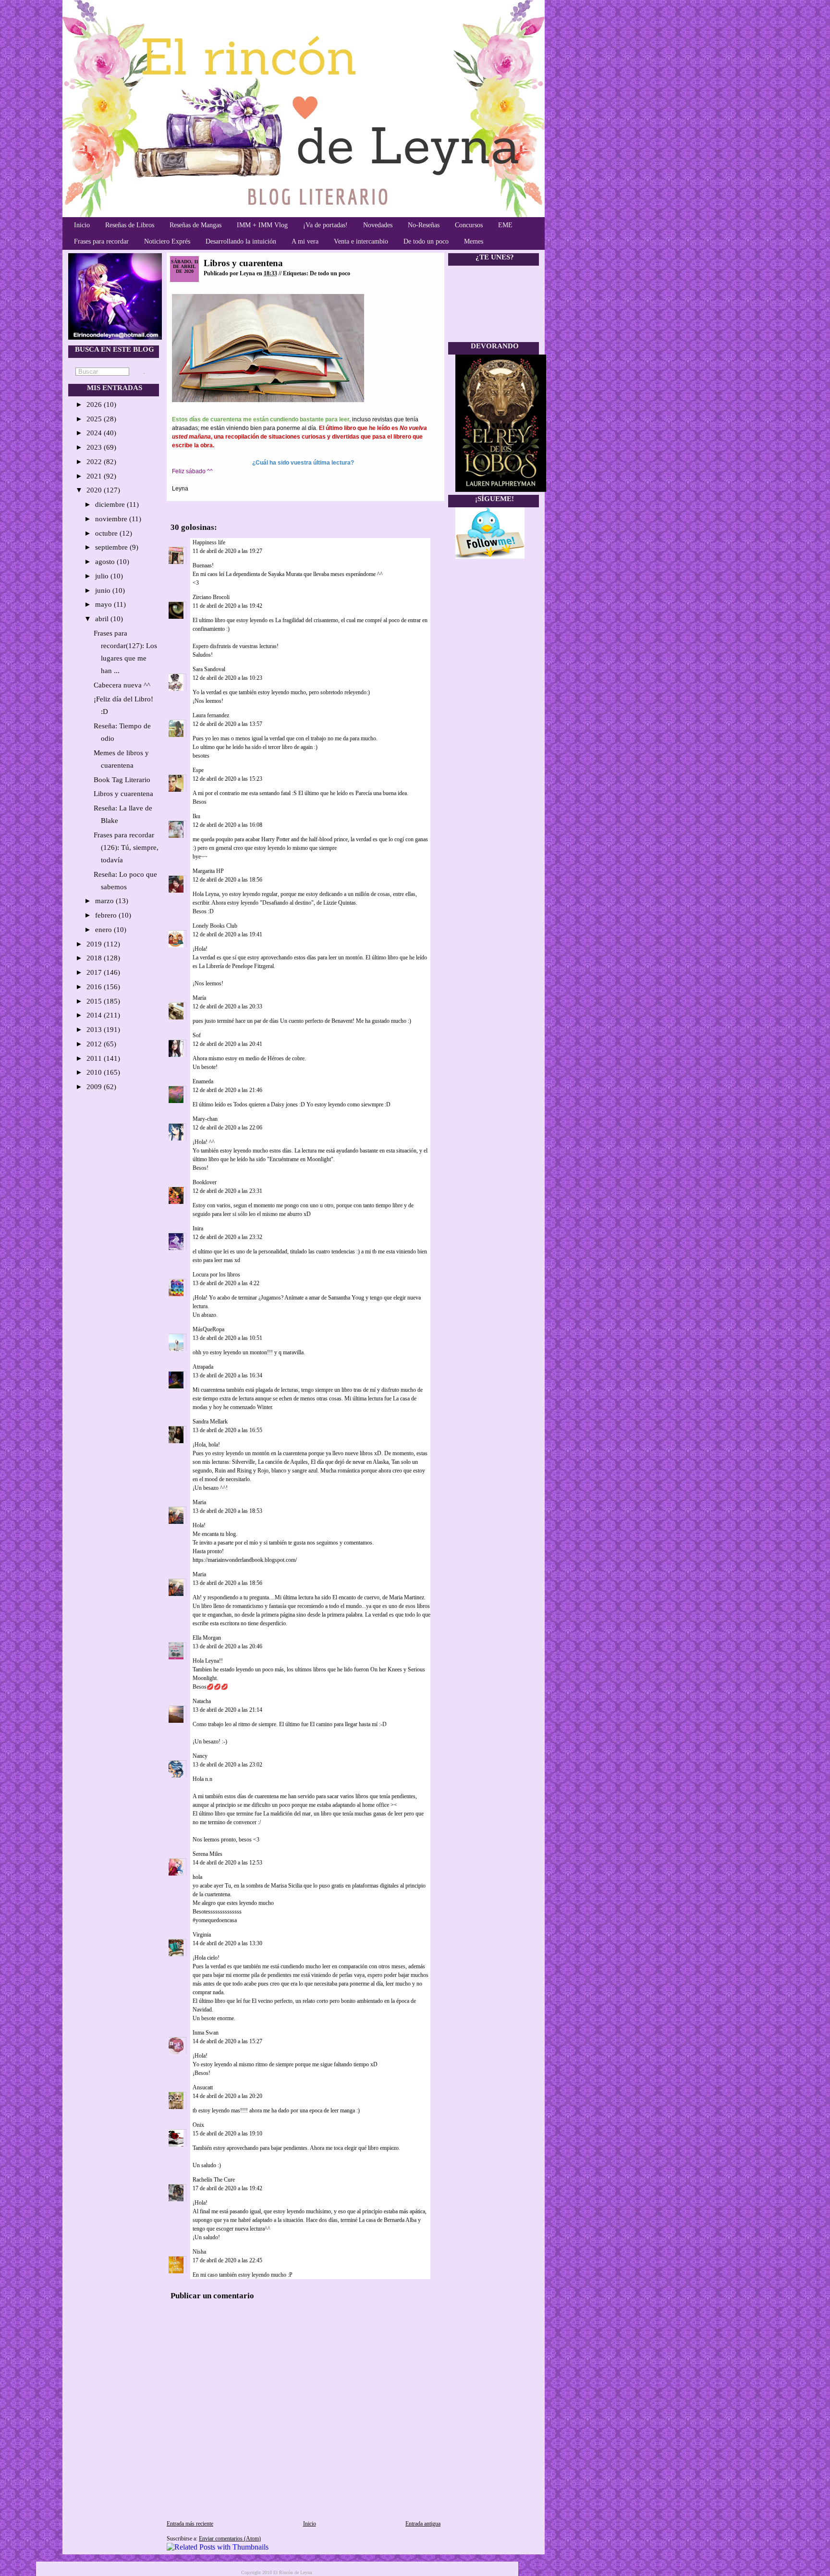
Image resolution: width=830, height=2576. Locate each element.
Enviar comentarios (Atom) (230, 2539)
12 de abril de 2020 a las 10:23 (227, 678)
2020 (95, 490)
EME (505, 225)
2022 (95, 462)
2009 (95, 1087)
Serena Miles (207, 1854)
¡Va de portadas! (325, 225)
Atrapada (203, 1367)
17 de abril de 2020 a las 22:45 (227, 2260)
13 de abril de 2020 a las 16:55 (227, 1430)
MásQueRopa (208, 1329)
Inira (198, 1228)
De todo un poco (426, 241)
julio (103, 576)
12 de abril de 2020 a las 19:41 (227, 934)
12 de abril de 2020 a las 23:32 (227, 1237)
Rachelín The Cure (214, 2180)
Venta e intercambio (361, 241)
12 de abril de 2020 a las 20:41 (227, 1044)
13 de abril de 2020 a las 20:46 (227, 1646)
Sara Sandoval (209, 669)
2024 (95, 433)
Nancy (200, 1756)
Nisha (199, 2252)
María (199, 998)
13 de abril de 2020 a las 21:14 (227, 1710)
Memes (474, 241)
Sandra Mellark (210, 1422)
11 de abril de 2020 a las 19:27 (227, 551)
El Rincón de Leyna (293, 2572)
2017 (95, 972)
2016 (95, 987)
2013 (95, 1030)
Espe (198, 770)
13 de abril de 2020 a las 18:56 (227, 1583)
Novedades (378, 225)
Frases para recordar (101, 241)
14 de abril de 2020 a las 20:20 (227, 2096)
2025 (95, 419)
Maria (199, 1502)
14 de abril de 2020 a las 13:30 (227, 1943)
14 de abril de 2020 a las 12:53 (227, 1863)
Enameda (203, 1081)
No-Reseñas (424, 225)
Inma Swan (206, 2033)
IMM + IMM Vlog (262, 225)
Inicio (82, 225)
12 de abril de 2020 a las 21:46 (227, 1090)
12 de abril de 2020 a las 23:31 (227, 1191)
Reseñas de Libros (130, 225)
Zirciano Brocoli (211, 597)
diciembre (111, 504)
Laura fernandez (211, 715)
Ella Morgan (207, 1638)
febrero (107, 915)
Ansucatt (203, 2087)
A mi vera (305, 241)
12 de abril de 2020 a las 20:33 (227, 1006)
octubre (107, 533)
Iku (196, 816)
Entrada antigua (423, 2524)
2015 (95, 1001)
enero (104, 930)
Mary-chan (205, 1119)
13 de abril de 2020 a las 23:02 (227, 1765)
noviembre (112, 519)
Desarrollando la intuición (241, 241)
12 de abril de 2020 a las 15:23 (227, 779)
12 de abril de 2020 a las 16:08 (227, 825)
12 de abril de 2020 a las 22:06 (227, 1128)
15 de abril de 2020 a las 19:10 (227, 2134)
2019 (95, 944)
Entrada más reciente (190, 2524)
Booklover (205, 1182)
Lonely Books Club (215, 926)
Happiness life (209, 542)
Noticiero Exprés (167, 241)
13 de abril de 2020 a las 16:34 (227, 1375)
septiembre (112, 547)
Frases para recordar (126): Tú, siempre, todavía (126, 847)
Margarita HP (208, 871)
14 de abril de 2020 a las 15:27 (227, 2041)
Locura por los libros (216, 1275)
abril (103, 619)
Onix (198, 2125)
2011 (95, 1058)
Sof (197, 1035)
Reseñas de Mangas (195, 225)
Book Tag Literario (122, 780)
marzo (105, 901)
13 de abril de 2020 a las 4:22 (226, 1283)
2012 (95, 1044)
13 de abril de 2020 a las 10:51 (227, 1338)
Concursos (469, 225)
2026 (95, 405)
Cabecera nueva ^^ (122, 685)
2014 (95, 1015)
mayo (104, 604)
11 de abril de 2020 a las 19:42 (227, 606)
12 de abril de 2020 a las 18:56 (227, 880)
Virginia (202, 1935)
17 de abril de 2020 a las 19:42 (227, 2188)
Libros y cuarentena (123, 794)
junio (104, 590)
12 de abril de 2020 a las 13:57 (227, 724)
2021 (95, 476)
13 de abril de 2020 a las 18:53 (227, 1511)
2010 (95, 1072)
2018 (95, 958)
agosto (106, 562)
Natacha (202, 1701)
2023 (95, 447)
